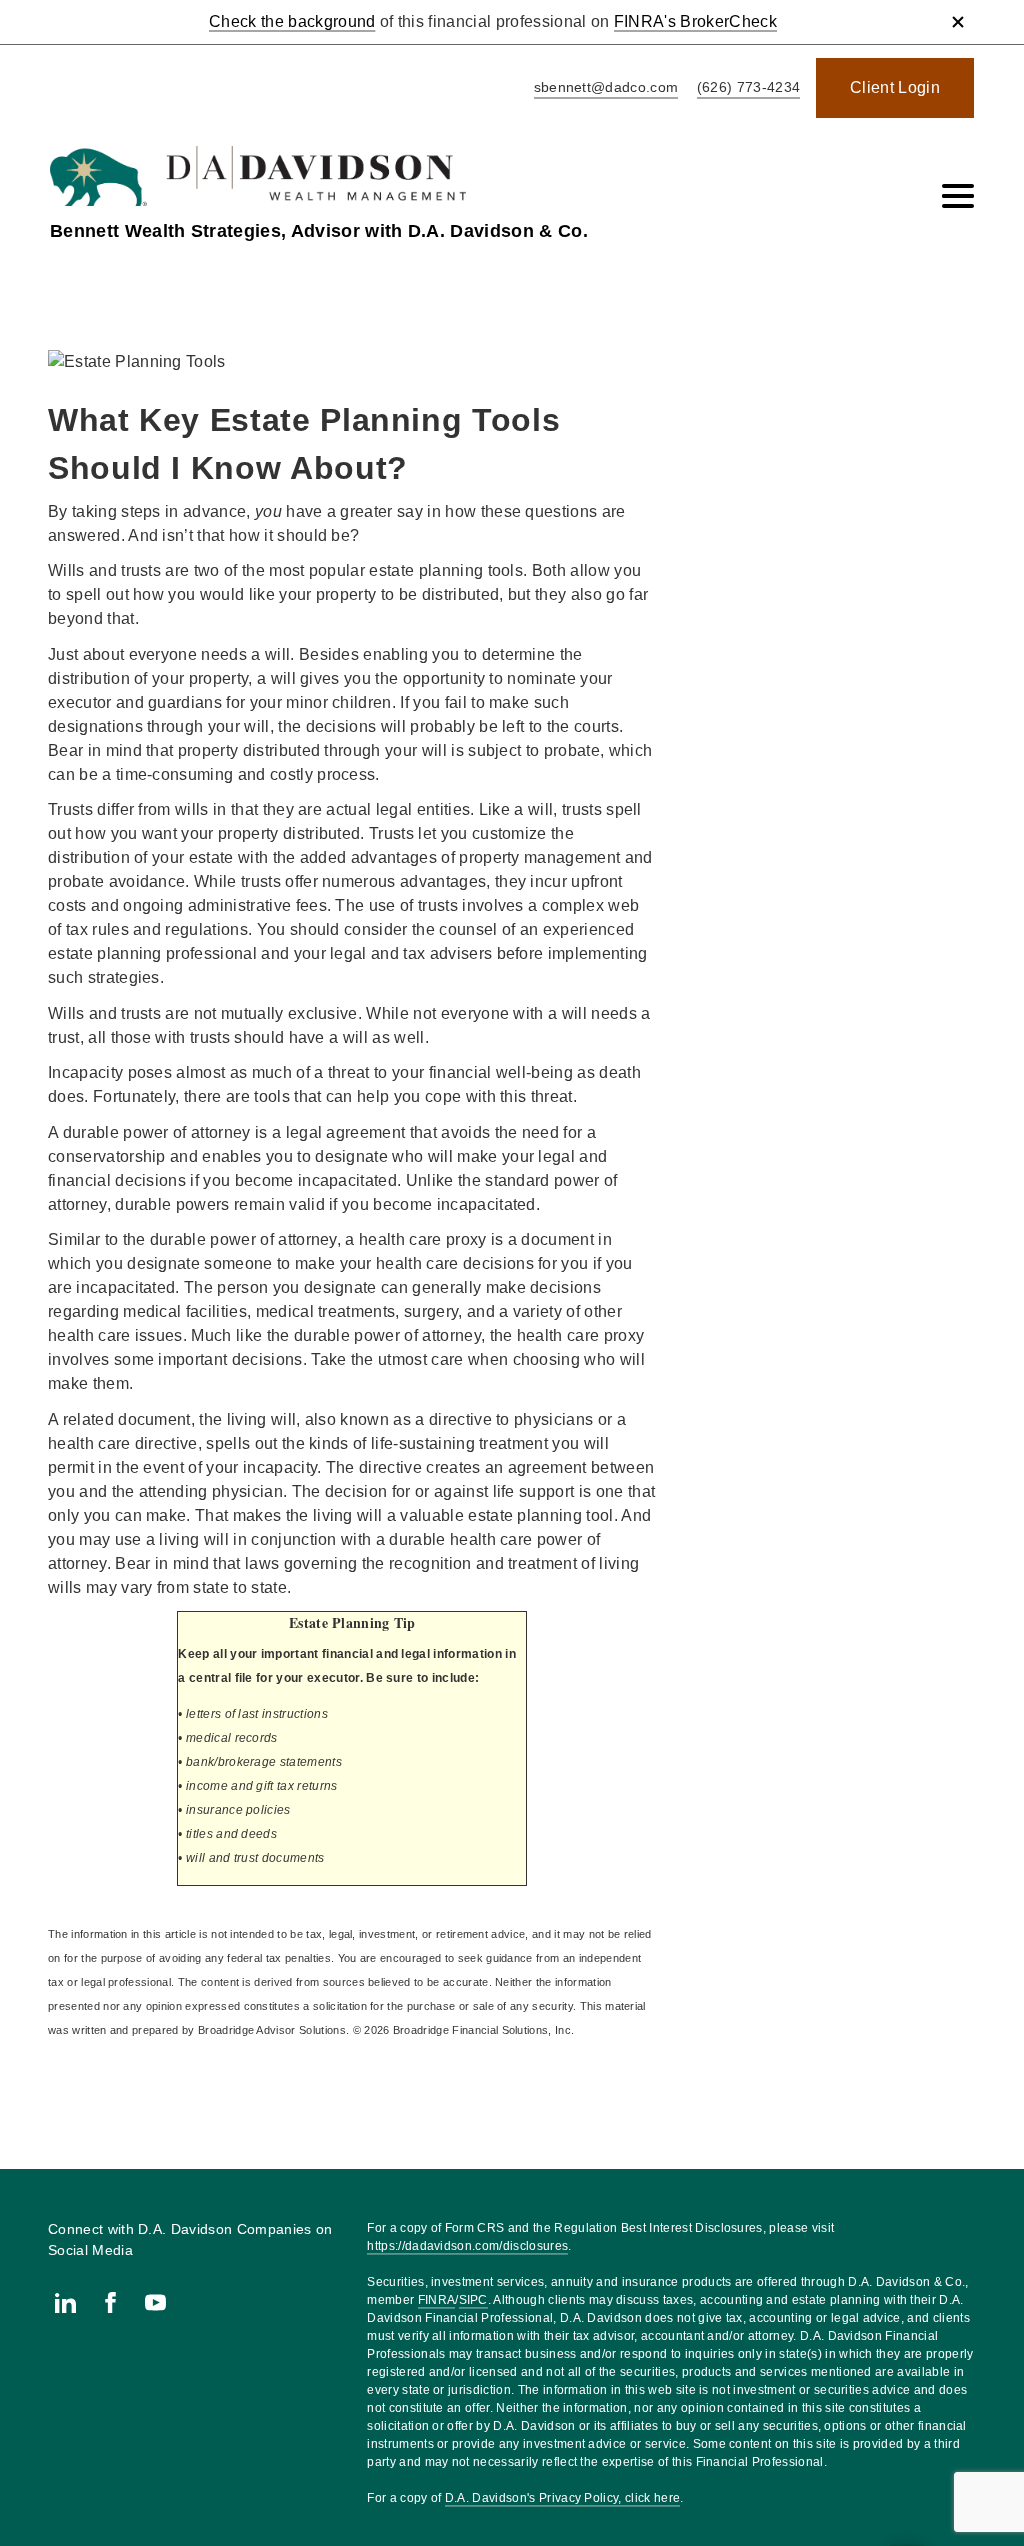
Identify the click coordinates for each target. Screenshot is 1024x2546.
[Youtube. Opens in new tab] (155, 2302)
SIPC (473, 2300)
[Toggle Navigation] (958, 196)
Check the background (292, 21)
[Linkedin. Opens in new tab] (65, 2302)
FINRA (437, 2300)
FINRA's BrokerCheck (695, 21)
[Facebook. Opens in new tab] (110, 2302)
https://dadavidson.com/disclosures (467, 2246)
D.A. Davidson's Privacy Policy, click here (562, 2498)
